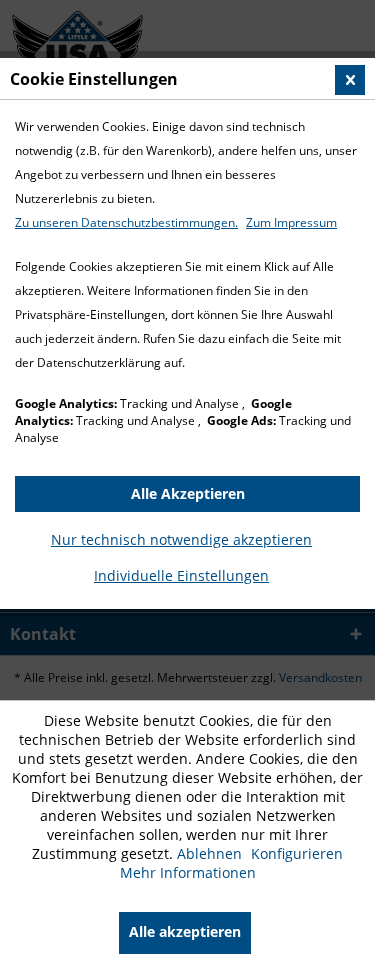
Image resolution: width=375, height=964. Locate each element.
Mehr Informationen (188, 872)
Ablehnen (211, 853)
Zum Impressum (291, 222)
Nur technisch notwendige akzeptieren (181, 539)
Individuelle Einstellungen (181, 575)
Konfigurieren (297, 853)
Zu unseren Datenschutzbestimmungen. (126, 222)
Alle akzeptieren (185, 931)
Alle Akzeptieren (188, 493)
